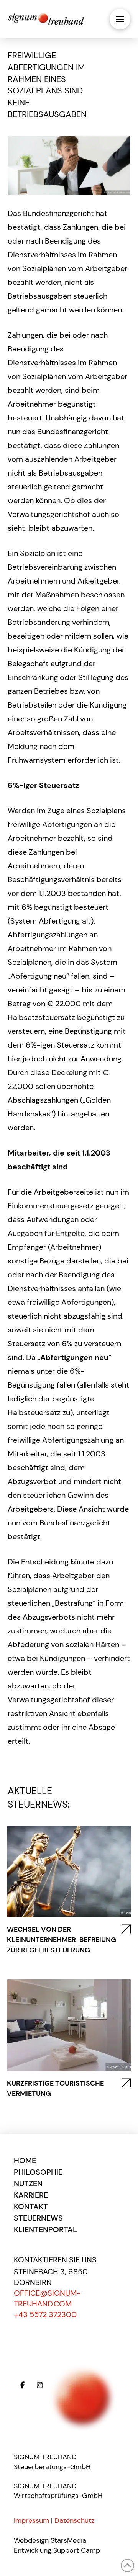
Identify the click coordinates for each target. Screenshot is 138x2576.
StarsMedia (68, 2540)
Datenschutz (74, 2520)
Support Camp (77, 2550)
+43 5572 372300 (45, 2314)
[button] (120, 19)
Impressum (31, 2520)
